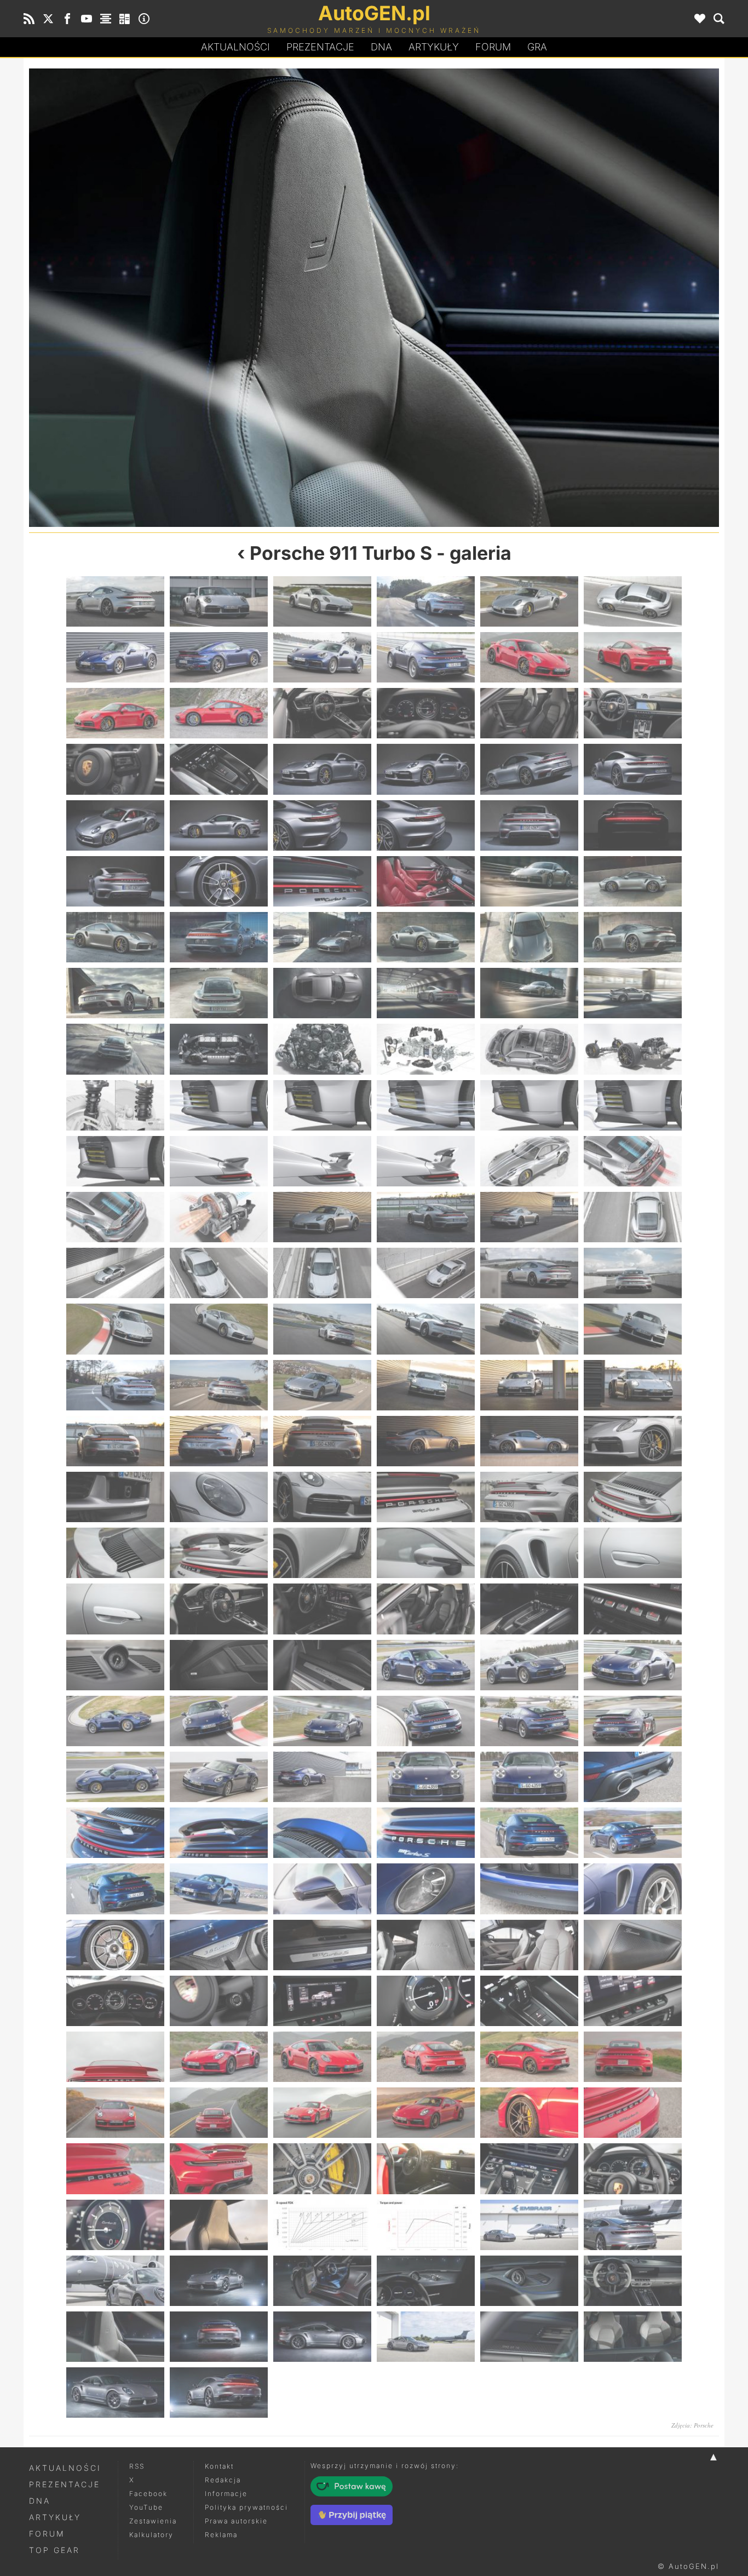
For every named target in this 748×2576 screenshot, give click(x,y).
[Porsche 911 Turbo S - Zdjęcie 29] (529, 825)
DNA (40, 2501)
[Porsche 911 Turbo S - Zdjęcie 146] (219, 1945)
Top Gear (54, 2550)
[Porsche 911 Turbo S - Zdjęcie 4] (426, 601)
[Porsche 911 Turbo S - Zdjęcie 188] (546, 298)
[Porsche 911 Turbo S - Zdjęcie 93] (322, 1441)
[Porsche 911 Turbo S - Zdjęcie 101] (529, 1497)
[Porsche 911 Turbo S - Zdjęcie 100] (426, 1497)
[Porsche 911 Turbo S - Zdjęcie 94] (426, 1441)
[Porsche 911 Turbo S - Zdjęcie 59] (529, 1105)
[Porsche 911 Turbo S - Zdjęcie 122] (219, 1721)
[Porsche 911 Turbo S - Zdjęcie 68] (219, 1217)
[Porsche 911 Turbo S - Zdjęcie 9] (322, 657)
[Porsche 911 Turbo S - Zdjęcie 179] (529, 2225)
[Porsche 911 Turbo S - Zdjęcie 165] (322, 2113)
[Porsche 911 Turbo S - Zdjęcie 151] (115, 2001)
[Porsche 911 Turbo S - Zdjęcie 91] (115, 1441)
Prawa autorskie (236, 2521)
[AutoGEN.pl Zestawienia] (106, 19)
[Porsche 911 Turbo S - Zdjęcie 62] (219, 1161)
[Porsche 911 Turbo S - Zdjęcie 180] (633, 2225)
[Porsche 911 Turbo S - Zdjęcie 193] (115, 2393)
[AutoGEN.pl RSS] (29, 19)
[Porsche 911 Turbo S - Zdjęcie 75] (322, 1273)
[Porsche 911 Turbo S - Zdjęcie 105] (322, 1553)
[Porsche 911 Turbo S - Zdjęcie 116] (219, 1665)
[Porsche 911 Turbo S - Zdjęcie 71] (529, 1217)
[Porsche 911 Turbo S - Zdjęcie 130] (426, 1777)
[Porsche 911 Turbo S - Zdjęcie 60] (633, 1105)
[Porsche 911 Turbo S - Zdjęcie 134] (219, 1833)
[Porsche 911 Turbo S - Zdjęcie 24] (633, 769)
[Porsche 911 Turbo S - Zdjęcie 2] (219, 601)
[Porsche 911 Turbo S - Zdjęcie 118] (426, 1665)
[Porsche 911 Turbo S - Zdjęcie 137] (529, 1833)
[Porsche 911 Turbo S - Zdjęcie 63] (322, 1161)
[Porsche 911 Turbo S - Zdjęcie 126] (633, 1721)
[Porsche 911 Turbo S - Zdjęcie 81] (322, 1329)
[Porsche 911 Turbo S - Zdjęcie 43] (115, 993)
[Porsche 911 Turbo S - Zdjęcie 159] (322, 2057)
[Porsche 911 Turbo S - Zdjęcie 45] (322, 993)
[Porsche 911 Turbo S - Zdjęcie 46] (426, 993)
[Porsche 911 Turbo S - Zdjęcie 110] (219, 1609)
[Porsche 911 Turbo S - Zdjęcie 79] (115, 1329)
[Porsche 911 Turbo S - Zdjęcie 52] (426, 1049)
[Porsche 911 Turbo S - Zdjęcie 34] (426, 881)
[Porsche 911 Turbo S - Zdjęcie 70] (426, 1217)
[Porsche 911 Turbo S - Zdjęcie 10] (426, 657)
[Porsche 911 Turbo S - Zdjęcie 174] (633, 2168)
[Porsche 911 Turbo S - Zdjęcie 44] (219, 993)
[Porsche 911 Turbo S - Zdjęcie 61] (115, 1161)
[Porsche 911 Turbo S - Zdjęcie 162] (633, 2057)
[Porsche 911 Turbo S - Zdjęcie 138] (633, 1833)
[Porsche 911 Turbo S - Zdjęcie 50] (219, 1049)
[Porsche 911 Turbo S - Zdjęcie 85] (115, 1385)
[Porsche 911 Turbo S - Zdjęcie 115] (115, 1665)
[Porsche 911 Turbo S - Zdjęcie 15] (322, 713)
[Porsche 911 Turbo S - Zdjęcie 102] (633, 1497)
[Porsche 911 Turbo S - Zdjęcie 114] (633, 1609)
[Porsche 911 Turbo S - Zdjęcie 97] (115, 1497)
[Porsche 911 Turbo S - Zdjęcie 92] (219, 1441)
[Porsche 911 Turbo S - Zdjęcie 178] (426, 2225)
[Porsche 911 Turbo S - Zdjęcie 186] (202, 298)
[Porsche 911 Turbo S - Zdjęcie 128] (219, 1777)
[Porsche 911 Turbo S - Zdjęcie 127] (115, 1777)
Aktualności (235, 47)
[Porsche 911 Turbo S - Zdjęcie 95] (529, 1441)
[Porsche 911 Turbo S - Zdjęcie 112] (426, 1609)
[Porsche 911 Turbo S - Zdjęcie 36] (633, 881)
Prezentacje (320, 47)
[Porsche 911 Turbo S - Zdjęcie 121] (115, 1721)
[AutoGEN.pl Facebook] (67, 19)
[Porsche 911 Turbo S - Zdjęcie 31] (115, 881)
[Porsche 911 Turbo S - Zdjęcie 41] (529, 937)
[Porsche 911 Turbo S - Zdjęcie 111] (322, 1609)
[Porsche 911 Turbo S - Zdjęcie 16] (426, 713)
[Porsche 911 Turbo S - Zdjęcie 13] (115, 713)
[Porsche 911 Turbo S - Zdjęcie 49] (115, 1049)
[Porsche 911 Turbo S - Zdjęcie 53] (529, 1049)
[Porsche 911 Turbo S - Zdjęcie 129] (322, 1777)
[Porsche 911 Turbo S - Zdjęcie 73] (115, 1273)
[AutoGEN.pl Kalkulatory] (125, 19)
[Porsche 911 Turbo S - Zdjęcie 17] (529, 713)
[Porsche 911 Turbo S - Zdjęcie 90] (633, 1385)
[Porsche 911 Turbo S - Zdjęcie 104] (219, 1553)
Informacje (226, 2494)
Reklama (221, 2535)
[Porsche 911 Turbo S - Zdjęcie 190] (426, 2337)
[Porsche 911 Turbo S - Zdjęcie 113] (529, 1609)
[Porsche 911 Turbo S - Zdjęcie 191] (529, 2337)
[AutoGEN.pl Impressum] (144, 19)
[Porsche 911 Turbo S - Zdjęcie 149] (529, 1945)
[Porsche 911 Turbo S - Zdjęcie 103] (115, 1553)
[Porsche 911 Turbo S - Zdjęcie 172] (426, 2168)
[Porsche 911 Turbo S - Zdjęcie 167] (529, 2113)
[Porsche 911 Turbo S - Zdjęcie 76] (426, 1273)
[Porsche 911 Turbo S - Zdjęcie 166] (426, 2113)
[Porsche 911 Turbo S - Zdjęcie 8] (219, 657)
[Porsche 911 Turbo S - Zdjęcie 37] (115, 937)
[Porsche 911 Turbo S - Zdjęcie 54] (633, 1049)
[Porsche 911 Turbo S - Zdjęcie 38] (219, 937)
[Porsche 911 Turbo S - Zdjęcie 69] (322, 1217)
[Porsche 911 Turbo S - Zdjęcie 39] (322, 937)
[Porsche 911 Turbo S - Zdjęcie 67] (115, 1217)
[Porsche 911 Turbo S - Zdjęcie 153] (322, 2001)
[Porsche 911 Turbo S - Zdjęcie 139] (115, 1889)
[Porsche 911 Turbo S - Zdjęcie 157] (115, 2057)
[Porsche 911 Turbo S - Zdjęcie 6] (633, 601)
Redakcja (223, 2480)
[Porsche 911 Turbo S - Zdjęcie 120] (633, 1665)
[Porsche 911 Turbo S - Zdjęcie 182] (219, 2281)
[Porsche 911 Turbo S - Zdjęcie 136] (426, 1833)
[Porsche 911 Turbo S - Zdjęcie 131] (529, 1777)
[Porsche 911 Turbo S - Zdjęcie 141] (322, 1889)
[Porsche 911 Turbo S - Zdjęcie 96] (633, 1441)
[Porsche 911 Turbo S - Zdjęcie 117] (322, 1665)
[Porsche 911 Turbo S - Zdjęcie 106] (426, 1553)
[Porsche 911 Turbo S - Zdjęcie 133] (115, 1833)
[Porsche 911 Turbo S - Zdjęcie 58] (426, 1105)
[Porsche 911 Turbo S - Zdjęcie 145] (115, 1945)
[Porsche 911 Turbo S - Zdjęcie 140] (219, 1889)
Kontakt (219, 2466)
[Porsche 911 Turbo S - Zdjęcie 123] (322, 1721)
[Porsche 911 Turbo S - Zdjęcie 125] (529, 1721)
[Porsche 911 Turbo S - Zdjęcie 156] (633, 2001)
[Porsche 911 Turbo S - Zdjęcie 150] (633, 1945)
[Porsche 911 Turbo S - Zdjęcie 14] (219, 713)
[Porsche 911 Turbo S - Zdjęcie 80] (219, 1329)
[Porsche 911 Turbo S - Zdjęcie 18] (633, 713)
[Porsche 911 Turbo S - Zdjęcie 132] (633, 1777)
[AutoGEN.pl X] (48, 19)
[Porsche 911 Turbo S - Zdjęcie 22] (426, 769)
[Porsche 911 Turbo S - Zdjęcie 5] (529, 601)
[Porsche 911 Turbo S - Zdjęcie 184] (426, 2281)
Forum (493, 47)
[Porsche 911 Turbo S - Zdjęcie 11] (529, 657)
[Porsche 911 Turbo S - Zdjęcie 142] (426, 1889)
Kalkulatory (151, 2535)
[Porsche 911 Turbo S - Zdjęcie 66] (633, 1161)
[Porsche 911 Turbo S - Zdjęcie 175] (115, 2225)
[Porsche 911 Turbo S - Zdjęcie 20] (219, 769)
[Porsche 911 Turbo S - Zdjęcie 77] (529, 1273)
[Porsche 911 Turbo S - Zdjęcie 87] (322, 1385)
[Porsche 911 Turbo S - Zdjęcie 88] (426, 1385)
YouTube (146, 2507)
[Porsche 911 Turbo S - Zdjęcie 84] (633, 1329)
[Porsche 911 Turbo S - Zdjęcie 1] (115, 601)
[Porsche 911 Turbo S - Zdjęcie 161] (529, 2057)
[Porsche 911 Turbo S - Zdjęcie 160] (426, 2057)
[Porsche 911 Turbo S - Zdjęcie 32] (219, 881)
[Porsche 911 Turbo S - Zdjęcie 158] (219, 2057)
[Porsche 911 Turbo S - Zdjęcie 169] (115, 2168)
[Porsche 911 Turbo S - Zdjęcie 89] (529, 1385)
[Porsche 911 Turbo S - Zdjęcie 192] (633, 2337)
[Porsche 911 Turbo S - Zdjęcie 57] (322, 1105)
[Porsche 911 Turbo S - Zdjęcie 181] (115, 2281)
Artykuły (434, 47)
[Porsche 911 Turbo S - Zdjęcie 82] (426, 1329)
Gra (537, 47)
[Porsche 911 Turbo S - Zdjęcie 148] (426, 1945)
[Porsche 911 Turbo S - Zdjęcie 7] (115, 657)
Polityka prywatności (246, 2507)
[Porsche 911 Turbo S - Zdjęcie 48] (633, 993)
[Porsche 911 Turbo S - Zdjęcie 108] (633, 1553)
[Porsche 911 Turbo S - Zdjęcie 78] (633, 1273)
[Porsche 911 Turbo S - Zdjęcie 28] (426, 825)
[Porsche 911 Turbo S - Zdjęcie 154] (426, 2001)
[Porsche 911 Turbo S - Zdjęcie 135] (322, 1833)
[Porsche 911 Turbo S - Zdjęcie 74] (219, 1273)
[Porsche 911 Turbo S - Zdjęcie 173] (529, 2168)
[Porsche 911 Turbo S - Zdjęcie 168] (633, 2113)
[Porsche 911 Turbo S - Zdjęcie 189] (322, 2337)
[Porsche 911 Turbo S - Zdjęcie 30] (633, 825)
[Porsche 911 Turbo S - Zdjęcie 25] (115, 825)
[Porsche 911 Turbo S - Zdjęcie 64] (426, 1161)
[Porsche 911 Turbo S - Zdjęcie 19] (115, 769)
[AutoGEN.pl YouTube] (87, 19)
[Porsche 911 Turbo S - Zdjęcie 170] (219, 2168)
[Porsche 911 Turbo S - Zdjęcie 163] (115, 2113)
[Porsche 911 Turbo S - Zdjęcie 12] (633, 657)
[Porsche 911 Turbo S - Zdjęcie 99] (322, 1497)
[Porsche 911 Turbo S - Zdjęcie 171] (322, 2168)
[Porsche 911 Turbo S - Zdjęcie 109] (115, 1609)
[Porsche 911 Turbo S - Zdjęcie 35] (529, 881)
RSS (137, 2466)
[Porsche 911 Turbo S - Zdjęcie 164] (219, 2113)
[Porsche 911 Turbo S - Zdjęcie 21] (322, 769)
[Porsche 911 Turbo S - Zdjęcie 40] (426, 937)
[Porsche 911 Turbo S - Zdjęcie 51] (322, 1049)
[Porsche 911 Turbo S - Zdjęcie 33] (322, 881)
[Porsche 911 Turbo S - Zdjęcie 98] (219, 1497)
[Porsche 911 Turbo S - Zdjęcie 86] (219, 1385)
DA (381, 47)
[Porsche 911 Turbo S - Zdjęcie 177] (322, 2225)
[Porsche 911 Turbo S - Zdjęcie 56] (219, 1105)
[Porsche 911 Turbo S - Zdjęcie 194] (219, 2393)
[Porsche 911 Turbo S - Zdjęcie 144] (633, 1889)
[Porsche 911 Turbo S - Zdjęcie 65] (529, 1161)
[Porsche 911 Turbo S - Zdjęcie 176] (219, 2225)
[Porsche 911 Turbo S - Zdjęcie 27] (322, 825)
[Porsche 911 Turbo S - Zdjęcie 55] (115, 1105)
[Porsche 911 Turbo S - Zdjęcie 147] (322, 1945)
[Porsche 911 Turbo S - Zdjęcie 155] (529, 2001)
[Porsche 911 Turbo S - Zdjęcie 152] (219, 2001)
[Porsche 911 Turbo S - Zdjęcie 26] (219, 825)
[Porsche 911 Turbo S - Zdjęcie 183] (322, 2281)
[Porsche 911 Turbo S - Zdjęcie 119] (529, 1665)
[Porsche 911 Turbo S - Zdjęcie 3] (322, 601)
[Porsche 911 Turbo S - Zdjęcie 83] (529, 1329)
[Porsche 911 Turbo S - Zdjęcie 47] (529, 993)
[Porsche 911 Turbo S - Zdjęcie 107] (529, 1553)
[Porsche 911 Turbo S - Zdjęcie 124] (426, 1721)
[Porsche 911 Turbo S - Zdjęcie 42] (633, 937)
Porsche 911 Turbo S (341, 553)
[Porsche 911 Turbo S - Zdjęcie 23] (529, 769)
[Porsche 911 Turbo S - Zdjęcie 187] (115, 2337)
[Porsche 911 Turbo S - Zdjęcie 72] (633, 1217)
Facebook (148, 2494)
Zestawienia (153, 2521)
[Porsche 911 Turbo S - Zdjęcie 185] (529, 2281)
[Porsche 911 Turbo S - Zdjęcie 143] (529, 1889)
